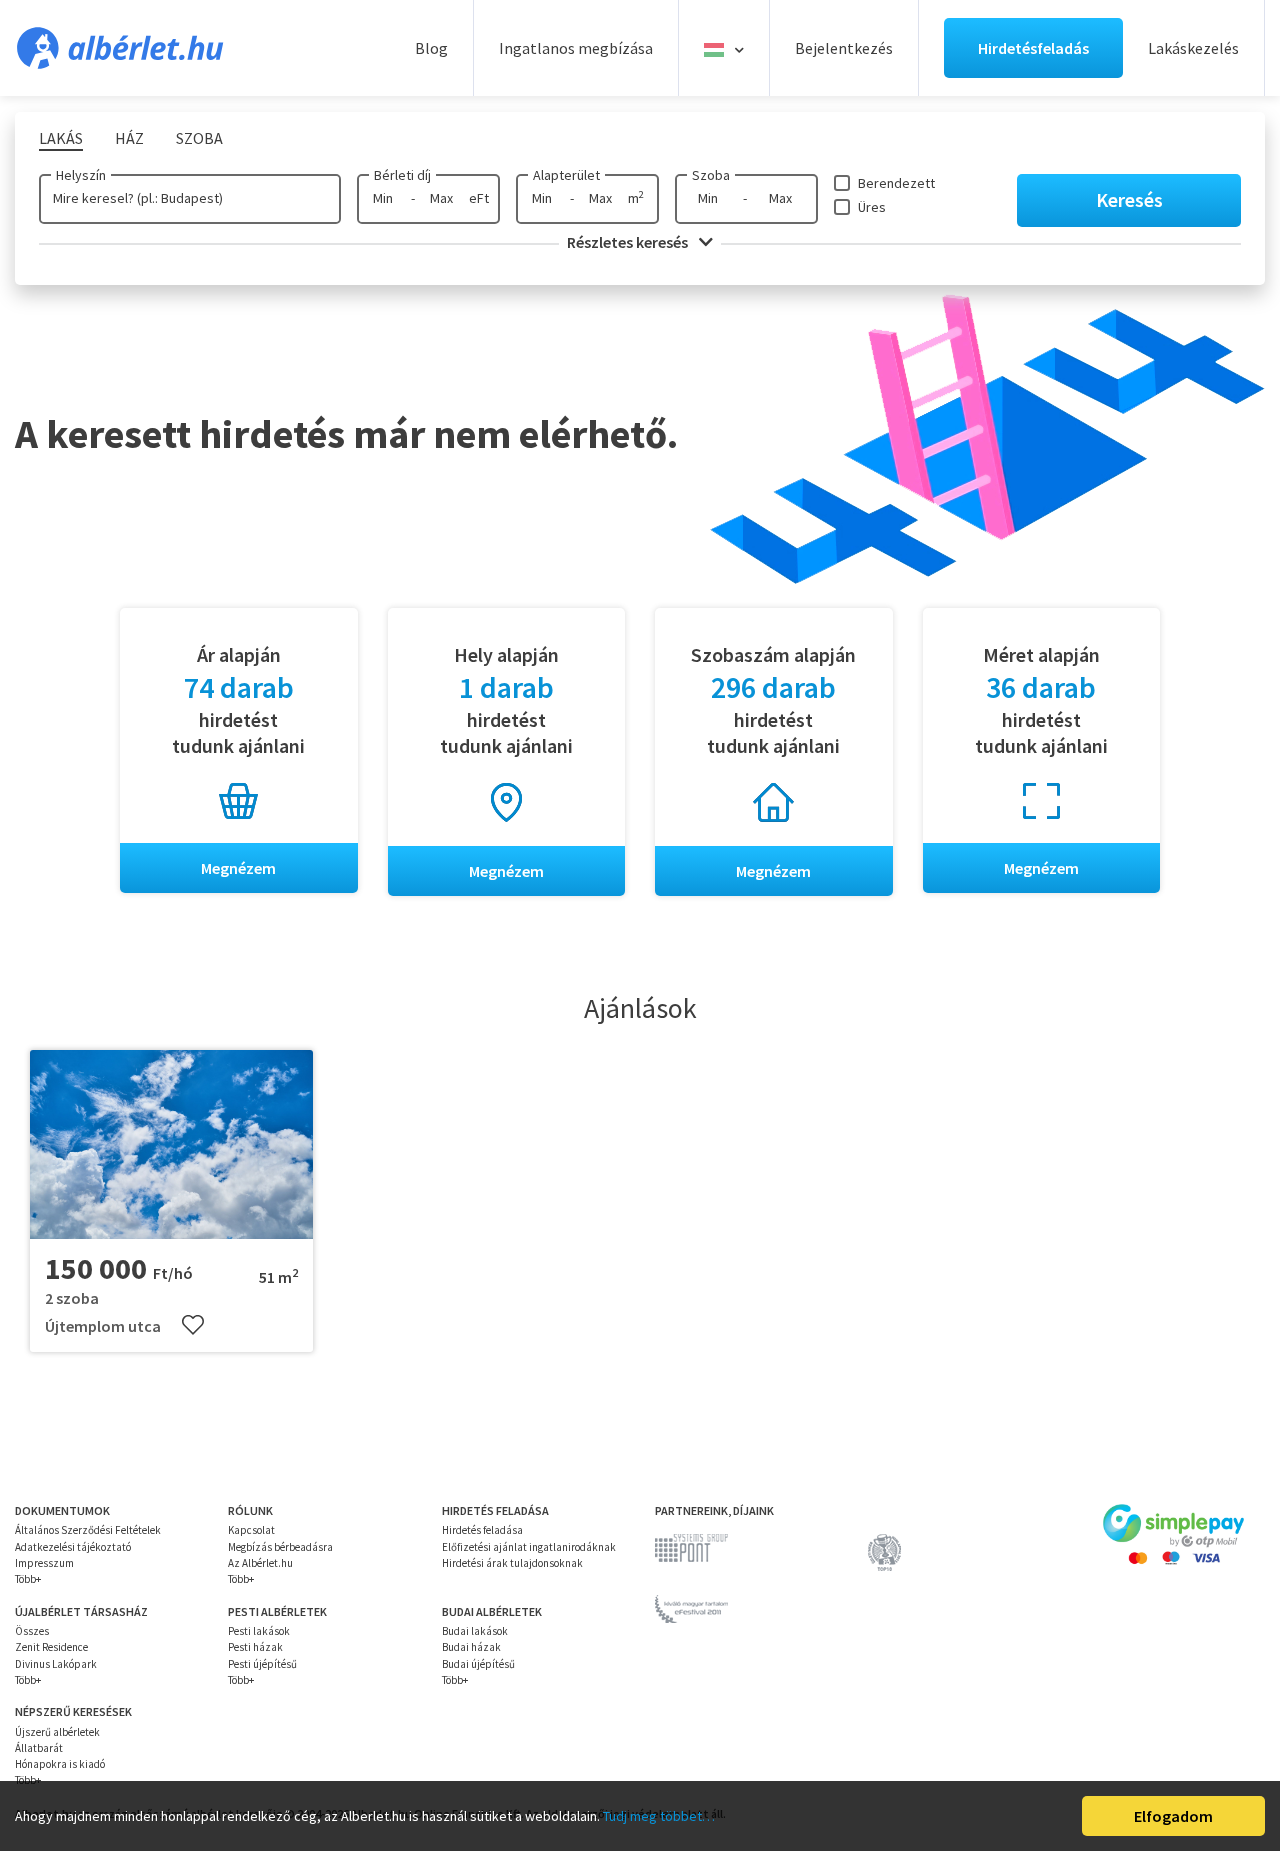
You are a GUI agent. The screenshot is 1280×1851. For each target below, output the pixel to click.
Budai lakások (475, 1631)
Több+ (28, 1579)
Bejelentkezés (844, 48)
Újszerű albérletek (57, 1732)
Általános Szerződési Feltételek (88, 1530)
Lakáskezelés (1193, 48)
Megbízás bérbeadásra (280, 1547)
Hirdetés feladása (482, 1530)
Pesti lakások (259, 1631)
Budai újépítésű (478, 1664)
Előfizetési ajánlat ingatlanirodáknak (529, 1547)
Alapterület (566, 175)
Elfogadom (1173, 1816)
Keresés (1129, 199)
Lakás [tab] (61, 138)
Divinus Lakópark (56, 1664)
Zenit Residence (51, 1647)
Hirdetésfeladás (1033, 48)
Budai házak (471, 1647)
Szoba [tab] (199, 138)
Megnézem (238, 868)
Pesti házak (255, 1647)
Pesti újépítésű (262, 1664)
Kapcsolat (251, 1530)
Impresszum (44, 1563)
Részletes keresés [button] (629, 242)
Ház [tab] (129, 138)
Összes (32, 1631)
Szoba (711, 175)
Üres (872, 207)
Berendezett (896, 183)
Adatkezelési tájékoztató (73, 1547)
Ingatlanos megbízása (576, 48)
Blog (431, 48)
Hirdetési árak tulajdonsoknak (512, 1563)
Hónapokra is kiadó (60, 1764)
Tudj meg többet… (659, 1816)
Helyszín (81, 175)
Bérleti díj (402, 175)
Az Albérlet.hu (260, 1563)
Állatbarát (39, 1748)
